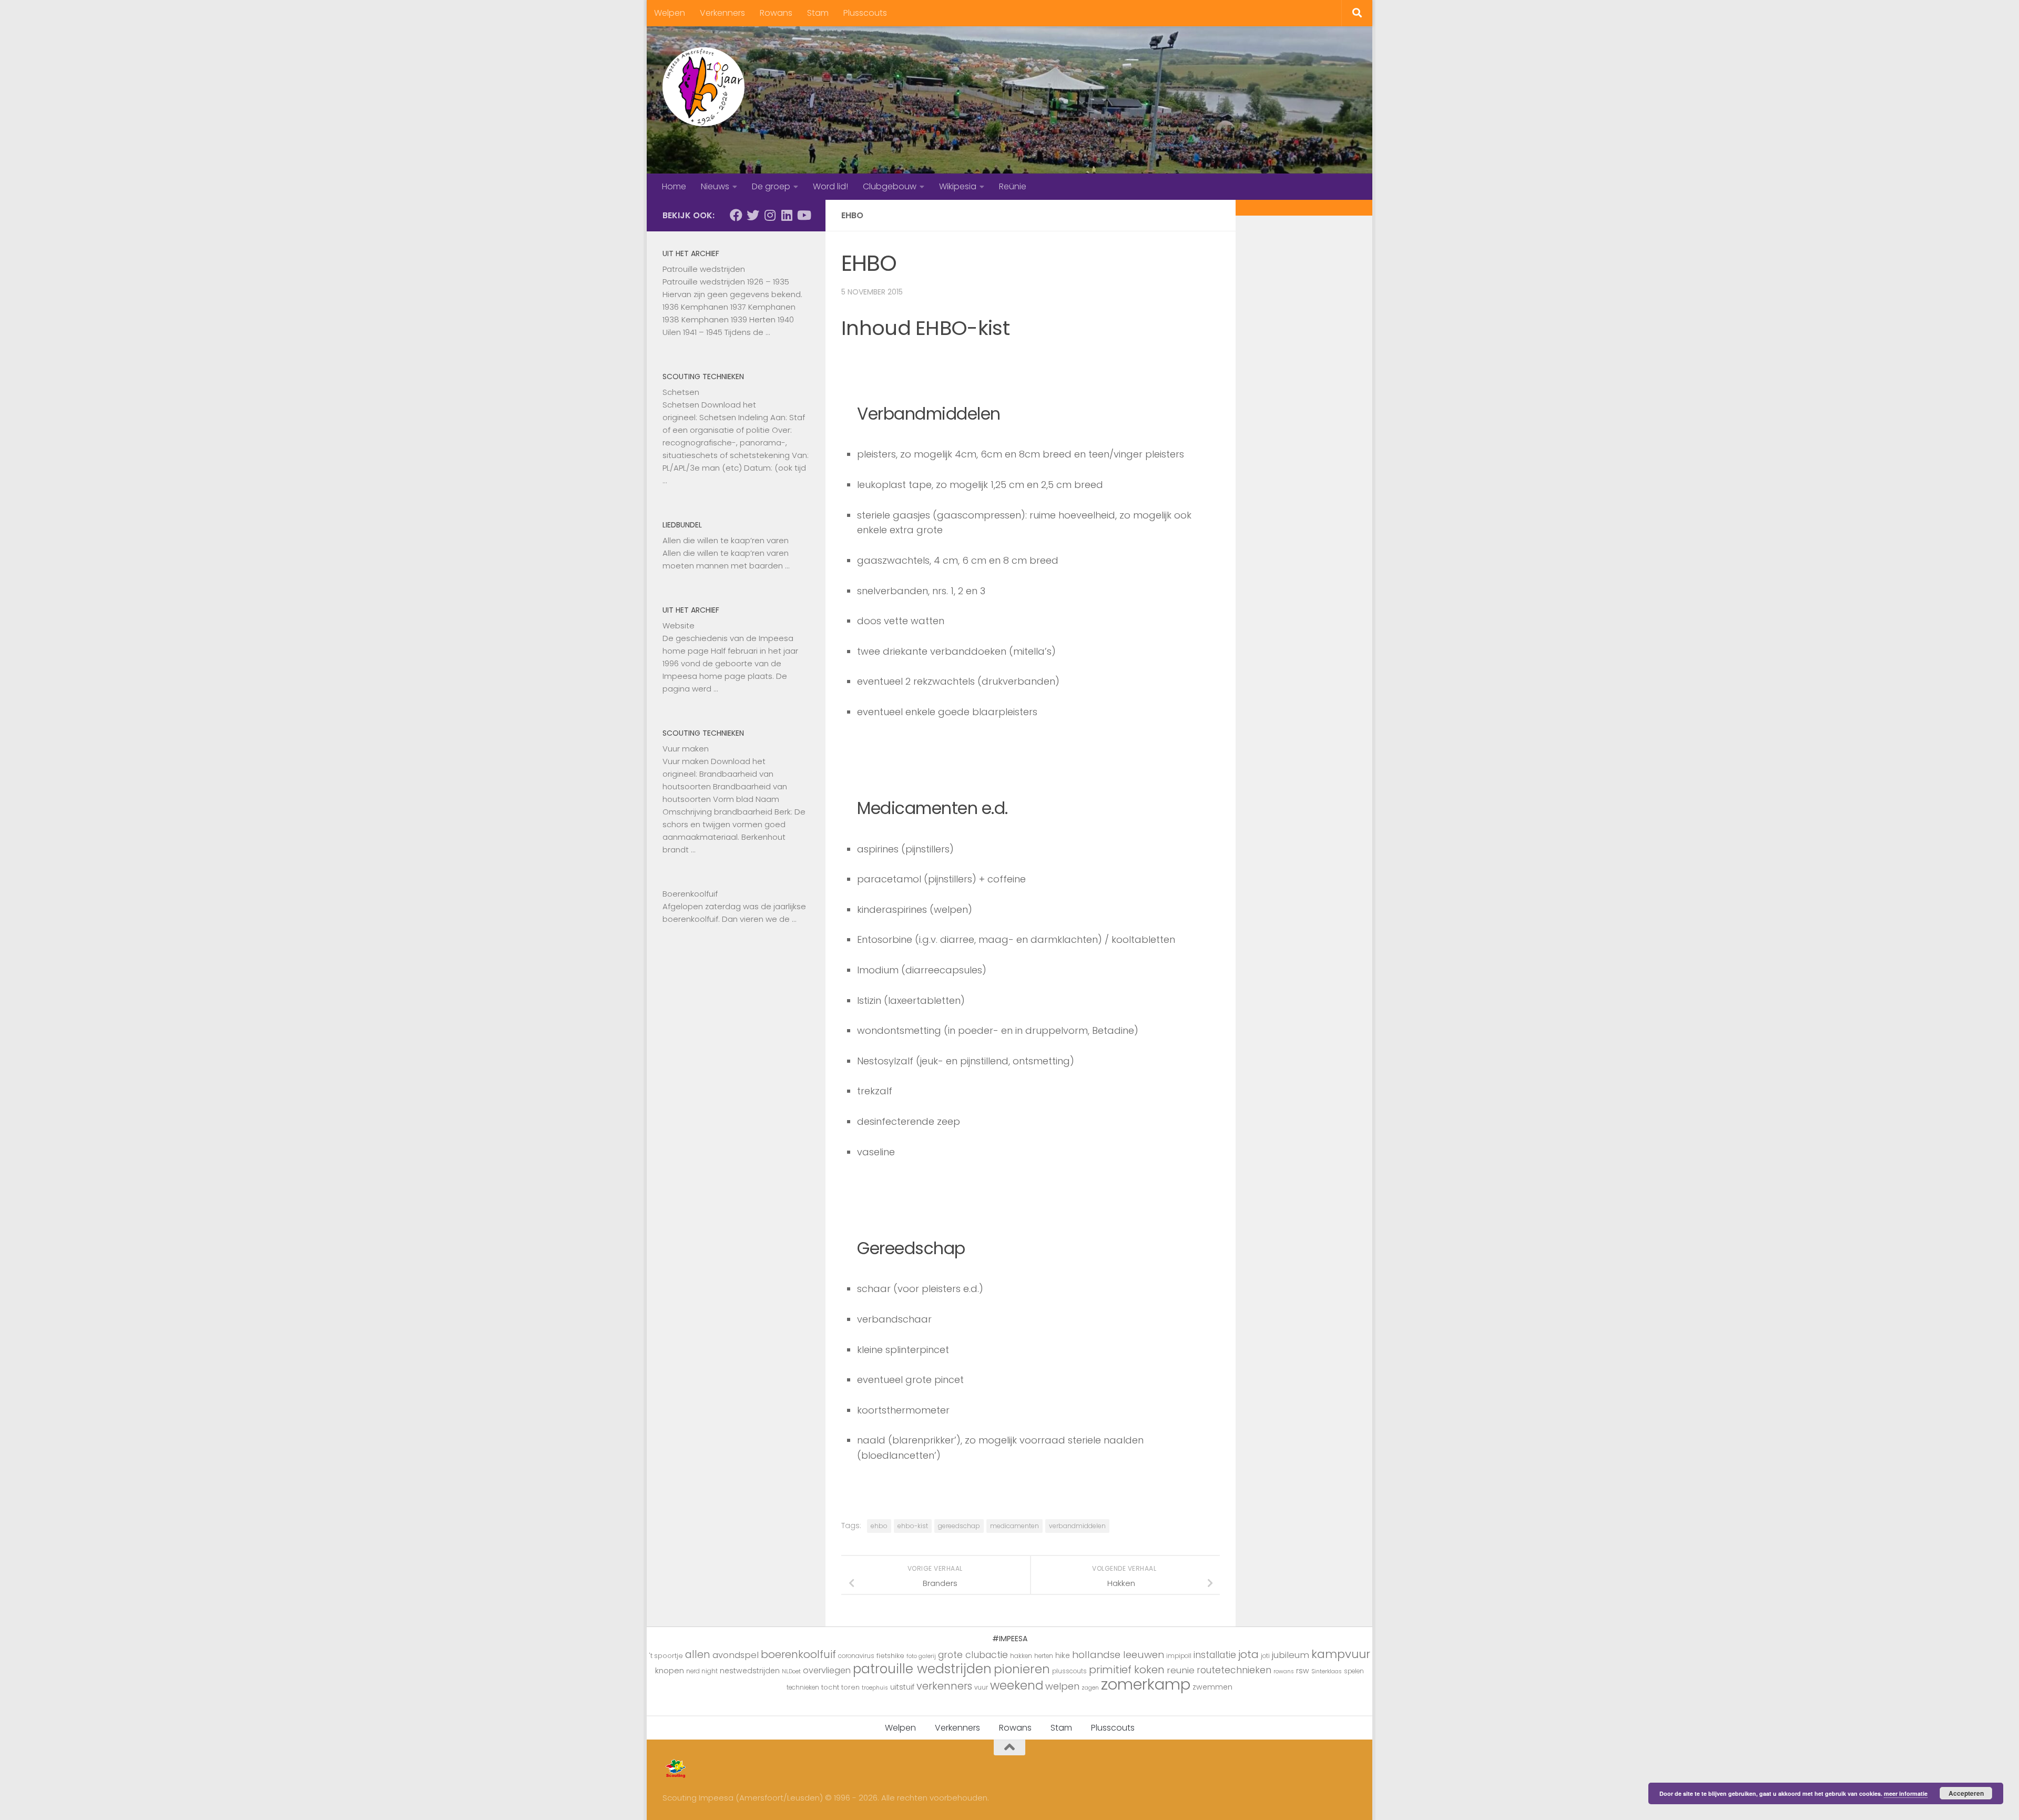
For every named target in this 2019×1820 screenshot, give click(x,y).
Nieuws (715, 186)
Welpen (670, 13)
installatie (1215, 1655)
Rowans (776, 13)
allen (698, 1655)
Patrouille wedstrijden (704, 269)
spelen (1354, 1671)
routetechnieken (1234, 1670)
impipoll (1179, 1656)
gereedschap (959, 1526)
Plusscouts (865, 13)
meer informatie (1906, 1793)
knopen (670, 1670)
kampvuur (1341, 1654)
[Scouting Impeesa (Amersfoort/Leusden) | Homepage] (703, 87)
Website (679, 626)
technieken (803, 1687)
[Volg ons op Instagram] (770, 215)
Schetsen (681, 392)
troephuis (875, 1688)
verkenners (944, 1686)
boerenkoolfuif (798, 1654)
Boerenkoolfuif (690, 894)
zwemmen (1212, 1687)
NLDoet (791, 1671)
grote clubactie (973, 1655)
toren (850, 1687)
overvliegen (827, 1670)
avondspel (736, 1655)
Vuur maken (686, 749)
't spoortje (666, 1656)
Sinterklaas (1327, 1671)
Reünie (1013, 186)
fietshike (890, 1656)
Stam (818, 13)
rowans (1284, 1671)
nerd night (702, 1671)
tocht (830, 1687)
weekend (1017, 1685)
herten (1044, 1656)
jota (1248, 1654)
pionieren (1022, 1669)
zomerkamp (1146, 1684)
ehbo (879, 1526)
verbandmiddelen (1077, 1526)
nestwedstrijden (750, 1671)
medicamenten (1014, 1526)
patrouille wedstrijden (922, 1669)
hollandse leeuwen (1118, 1655)
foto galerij (921, 1656)
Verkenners (722, 13)
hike (1063, 1655)
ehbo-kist (913, 1526)
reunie (1181, 1670)
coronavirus (856, 1656)
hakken (1021, 1656)
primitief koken (1127, 1670)
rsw (1303, 1671)
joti (1265, 1656)
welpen (1062, 1686)
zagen (1090, 1688)
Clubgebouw (890, 186)
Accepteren (1966, 1793)
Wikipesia (958, 186)
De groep (771, 186)
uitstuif (902, 1687)
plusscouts (1069, 1671)
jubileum (1291, 1655)
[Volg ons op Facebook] (736, 215)
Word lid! (830, 186)
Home (674, 186)
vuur (981, 1687)
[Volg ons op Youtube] (803, 215)
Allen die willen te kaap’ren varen (726, 540)
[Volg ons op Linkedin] (787, 215)
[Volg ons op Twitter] (753, 215)
